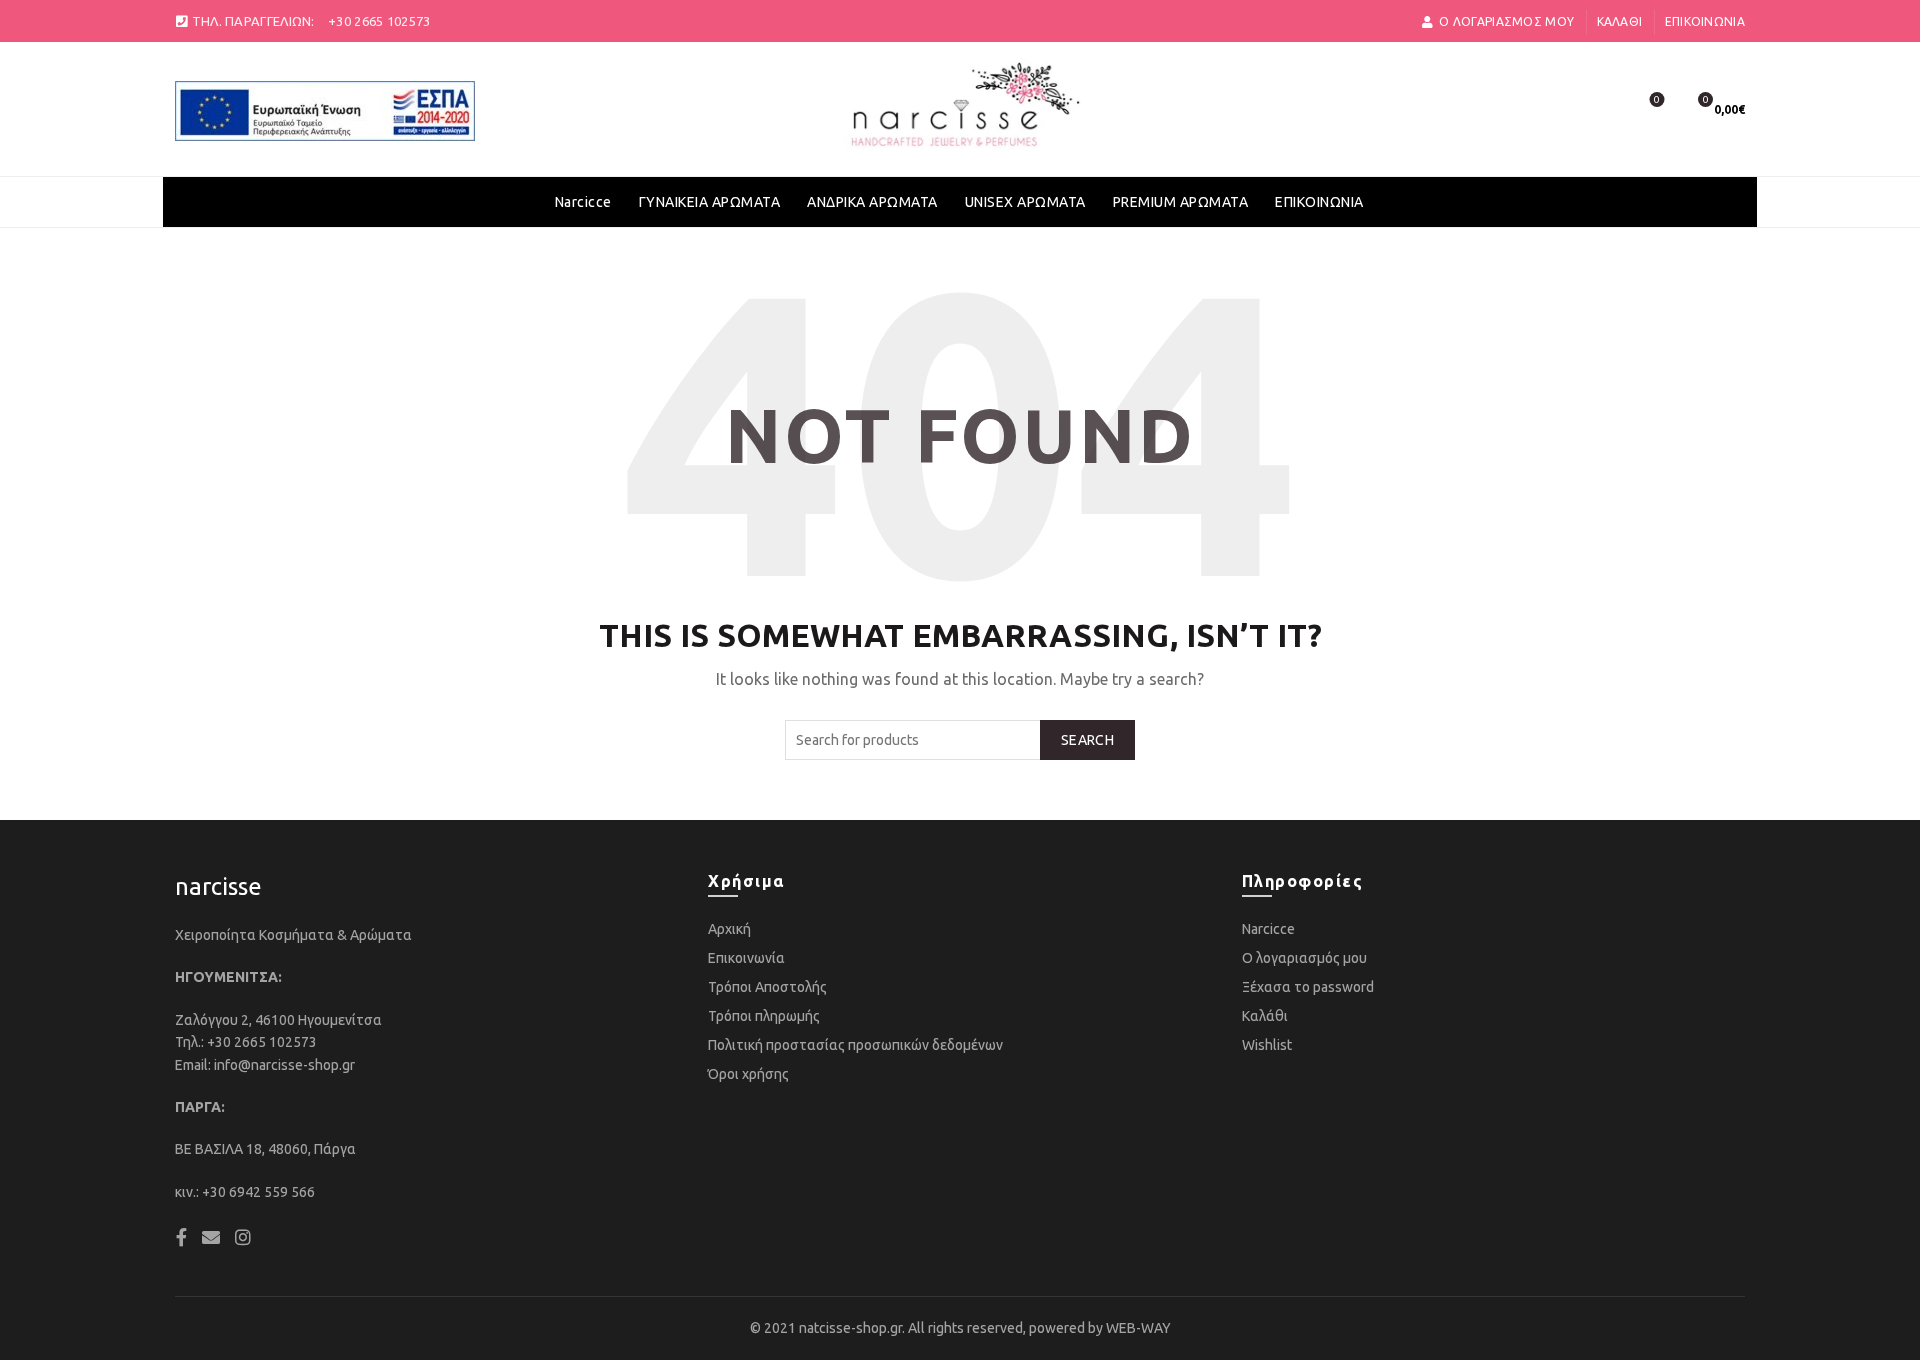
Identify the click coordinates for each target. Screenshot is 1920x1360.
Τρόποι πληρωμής (764, 1016)
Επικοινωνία (1705, 21)
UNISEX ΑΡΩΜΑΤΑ (1025, 202)
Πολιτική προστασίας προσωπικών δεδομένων (855, 1045)
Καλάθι (1620, 21)
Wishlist (1267, 1045)
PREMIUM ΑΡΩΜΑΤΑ (1181, 202)
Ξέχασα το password (1308, 987)
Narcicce (583, 202)
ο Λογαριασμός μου (1506, 21)
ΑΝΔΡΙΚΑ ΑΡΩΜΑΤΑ (872, 202)
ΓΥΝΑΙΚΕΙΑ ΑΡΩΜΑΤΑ (710, 202)
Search (1087, 740)
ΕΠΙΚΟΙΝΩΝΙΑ (1319, 202)
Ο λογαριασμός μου (1304, 958)
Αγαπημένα (1657, 99)
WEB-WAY (1138, 1328)
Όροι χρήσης (748, 1074)
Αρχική (729, 929)
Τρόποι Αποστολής (767, 987)
